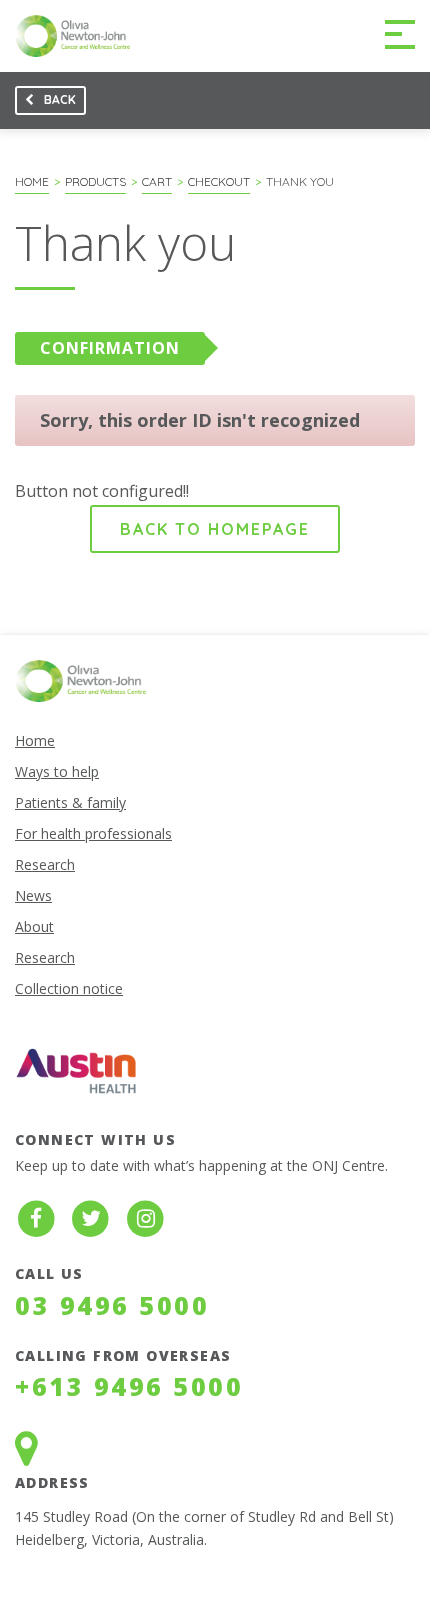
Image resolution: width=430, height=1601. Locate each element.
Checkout (219, 181)
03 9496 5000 (112, 1305)
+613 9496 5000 (129, 1386)
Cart (157, 181)
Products (95, 181)
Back (45, 103)
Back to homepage (215, 529)
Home (32, 181)
